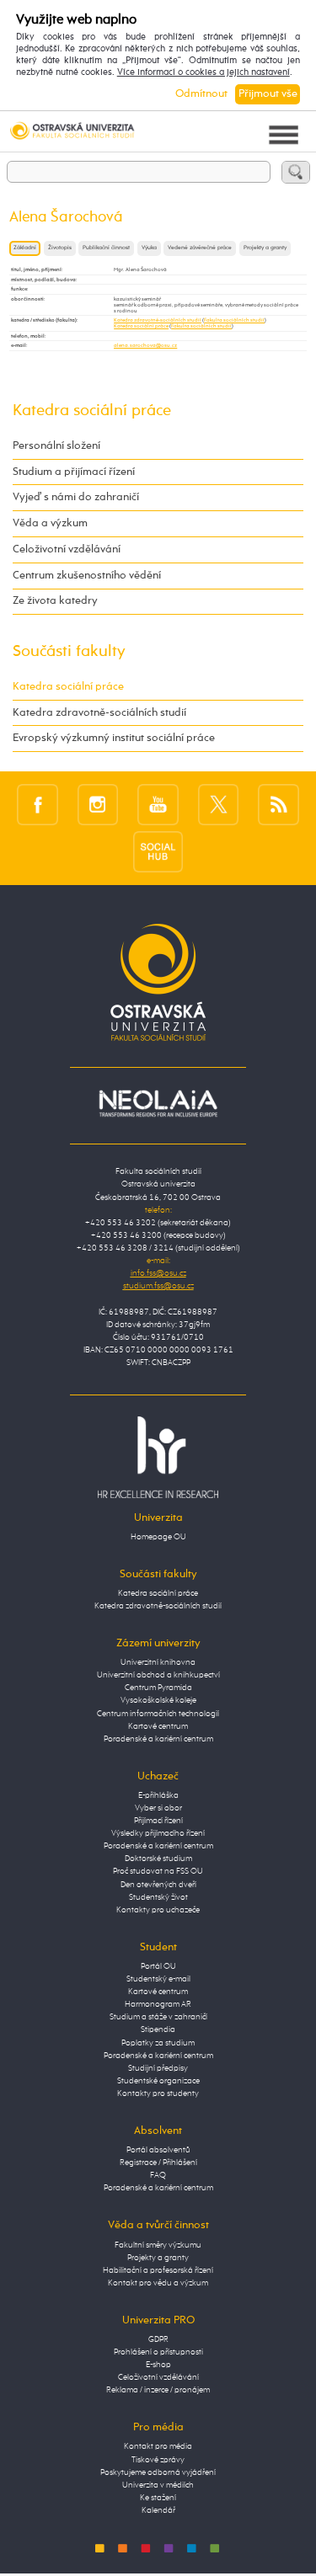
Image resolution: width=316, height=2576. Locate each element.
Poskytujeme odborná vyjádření (158, 2472)
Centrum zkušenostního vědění (87, 576)
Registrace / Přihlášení (158, 2163)
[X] (219, 804)
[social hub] (158, 851)
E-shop (158, 2365)
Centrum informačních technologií (158, 1714)
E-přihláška (158, 1795)
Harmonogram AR (158, 2004)
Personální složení (56, 446)
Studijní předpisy (158, 2068)
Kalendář (158, 2510)
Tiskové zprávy (158, 2460)
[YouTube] (158, 804)
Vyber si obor (158, 1808)
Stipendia (158, 2029)
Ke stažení (158, 2498)
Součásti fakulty (69, 651)
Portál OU (158, 1966)
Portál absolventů (158, 2150)
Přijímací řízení (158, 1821)
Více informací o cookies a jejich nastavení (204, 72)
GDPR (158, 2339)
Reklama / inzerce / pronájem (158, 2390)
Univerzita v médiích (158, 2485)
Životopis (60, 248)
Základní (25, 248)
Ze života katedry (55, 601)
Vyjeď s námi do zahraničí (76, 497)
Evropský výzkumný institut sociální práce (114, 738)
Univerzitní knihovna (158, 1662)
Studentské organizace (158, 2081)
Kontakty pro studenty (158, 2093)
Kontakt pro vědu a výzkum (158, 2283)
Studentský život (158, 1897)
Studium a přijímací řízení (74, 472)
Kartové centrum (158, 1726)
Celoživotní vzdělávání (67, 549)
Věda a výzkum (50, 523)
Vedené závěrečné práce (200, 248)
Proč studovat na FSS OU (158, 1871)
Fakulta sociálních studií (234, 320)
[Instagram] (98, 804)
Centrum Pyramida (158, 1688)
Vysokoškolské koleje (158, 1700)
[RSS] (279, 804)
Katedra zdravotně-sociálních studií (158, 320)
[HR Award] (158, 1457)
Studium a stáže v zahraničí (158, 2017)
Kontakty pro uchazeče (158, 1910)
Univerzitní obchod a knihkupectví (158, 1675)
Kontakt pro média (158, 2446)
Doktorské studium (158, 1859)
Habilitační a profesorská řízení (158, 2270)
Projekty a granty (265, 248)
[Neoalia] (158, 1103)
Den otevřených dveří (158, 1885)
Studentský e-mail (158, 1979)
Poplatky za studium (158, 2043)
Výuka (149, 248)
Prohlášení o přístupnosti (158, 2352)
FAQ (158, 2175)
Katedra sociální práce (141, 326)
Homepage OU (158, 1537)
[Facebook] (37, 804)
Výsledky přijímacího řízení (158, 1833)
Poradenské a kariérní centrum (158, 1739)
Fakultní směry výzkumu (158, 2245)
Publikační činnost (106, 248)
